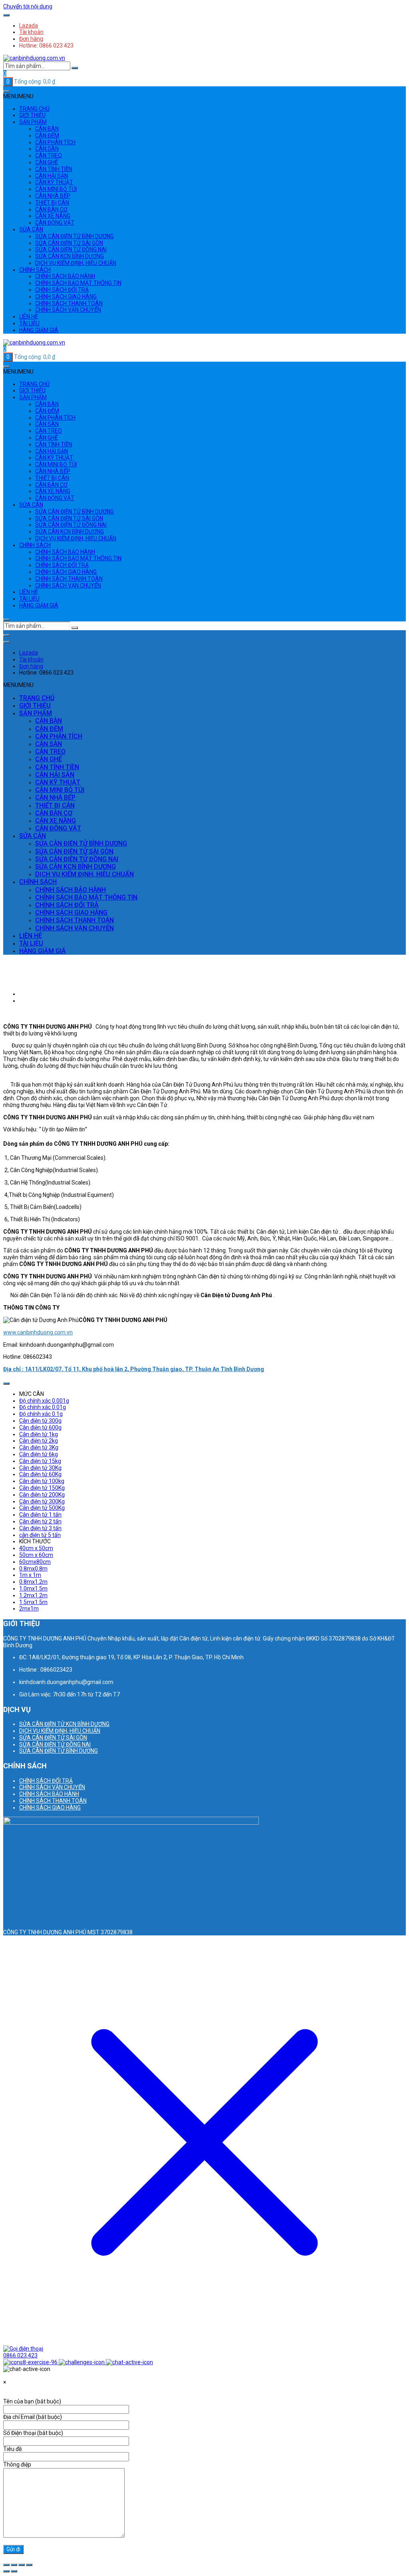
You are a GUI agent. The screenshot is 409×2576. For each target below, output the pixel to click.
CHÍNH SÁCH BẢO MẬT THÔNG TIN (78, 283)
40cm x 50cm (36, 1548)
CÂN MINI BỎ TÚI (56, 189)
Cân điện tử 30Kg (40, 1468)
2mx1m (29, 1609)
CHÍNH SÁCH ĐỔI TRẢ (62, 290)
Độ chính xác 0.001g (44, 1401)
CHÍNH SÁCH (35, 270)
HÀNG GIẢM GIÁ (39, 330)
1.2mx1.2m (33, 1595)
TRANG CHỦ (34, 109)
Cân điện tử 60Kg (40, 1474)
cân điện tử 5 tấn (40, 1535)
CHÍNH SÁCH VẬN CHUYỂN (68, 310)
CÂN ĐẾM (47, 135)
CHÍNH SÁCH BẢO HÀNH (65, 276)
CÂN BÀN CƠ (51, 209)
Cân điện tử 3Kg (39, 1447)
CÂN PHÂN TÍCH (55, 142)
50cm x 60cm (36, 1555)
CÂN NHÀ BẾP (53, 196)
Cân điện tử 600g (40, 1427)
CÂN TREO (49, 155)
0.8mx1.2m (33, 1582)
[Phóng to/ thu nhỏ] (6, 2565)
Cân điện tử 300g (40, 1421)
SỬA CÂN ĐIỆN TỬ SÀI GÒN (69, 243)
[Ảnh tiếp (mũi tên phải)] (14, 2571)
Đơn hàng (31, 39)
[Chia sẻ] (22, 2565)
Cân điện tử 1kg (39, 1434)
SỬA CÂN (31, 229)
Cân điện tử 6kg (39, 1454)
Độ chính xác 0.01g (43, 1407)
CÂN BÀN (47, 129)
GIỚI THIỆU (32, 115)
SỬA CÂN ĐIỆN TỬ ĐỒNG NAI (71, 249)
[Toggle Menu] (6, 15)
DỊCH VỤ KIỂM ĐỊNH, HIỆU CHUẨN (76, 263)
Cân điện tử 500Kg (42, 1508)
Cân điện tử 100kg (42, 1481)
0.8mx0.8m (33, 1569)
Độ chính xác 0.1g (41, 1414)
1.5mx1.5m (33, 1602)
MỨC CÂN (32, 1394)
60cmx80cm (35, 1562)
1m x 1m (30, 1575)
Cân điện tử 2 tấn (40, 1521)
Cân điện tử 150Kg (42, 1488)
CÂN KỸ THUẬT (54, 182)
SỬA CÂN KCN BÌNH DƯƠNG (69, 256)
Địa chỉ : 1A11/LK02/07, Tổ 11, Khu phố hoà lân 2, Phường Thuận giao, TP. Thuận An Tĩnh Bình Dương (134, 1369)
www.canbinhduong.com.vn (38, 1332)
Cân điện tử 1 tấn (40, 1515)
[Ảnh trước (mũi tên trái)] (6, 2571)
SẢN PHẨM (33, 122)
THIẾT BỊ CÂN (52, 203)
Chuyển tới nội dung (28, 6)
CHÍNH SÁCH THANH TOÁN (69, 303)
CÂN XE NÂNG (53, 216)
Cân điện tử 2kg (39, 1441)
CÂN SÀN (47, 149)
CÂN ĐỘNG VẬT (55, 223)
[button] (18, 96)
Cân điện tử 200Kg (42, 1495)
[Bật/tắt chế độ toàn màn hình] (14, 2565)
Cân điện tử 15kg (40, 1461)
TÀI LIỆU (29, 323)
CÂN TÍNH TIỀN (54, 169)
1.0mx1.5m (33, 1589)
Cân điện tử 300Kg (42, 1501)
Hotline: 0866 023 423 (46, 46)
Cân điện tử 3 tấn (40, 1528)
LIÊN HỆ (29, 317)
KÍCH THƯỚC (35, 1541)
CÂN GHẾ (47, 162)
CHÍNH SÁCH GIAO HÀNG (66, 297)
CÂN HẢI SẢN (52, 176)
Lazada (29, 26)
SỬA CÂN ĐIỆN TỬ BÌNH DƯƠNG (74, 236)
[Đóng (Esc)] (29, 2565)
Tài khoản (31, 32)
